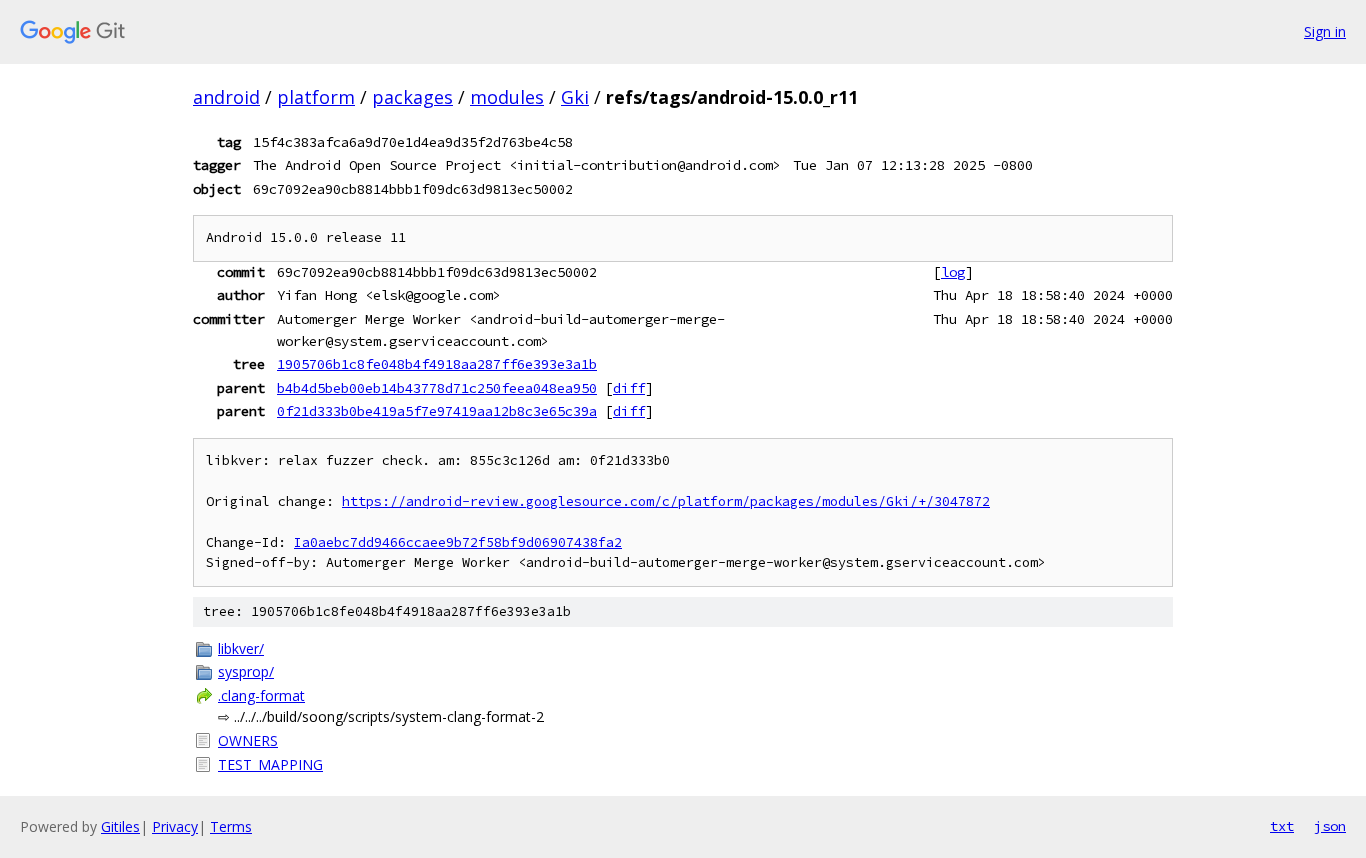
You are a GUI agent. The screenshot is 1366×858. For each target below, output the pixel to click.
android (226, 97)
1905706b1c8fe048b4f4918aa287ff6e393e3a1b (437, 364)
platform (316, 97)
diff (629, 388)
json (1330, 826)
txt (1282, 826)
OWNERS (248, 740)
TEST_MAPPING (270, 764)
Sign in (1325, 31)
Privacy (175, 826)
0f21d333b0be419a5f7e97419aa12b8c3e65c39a (437, 411)
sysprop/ (246, 671)
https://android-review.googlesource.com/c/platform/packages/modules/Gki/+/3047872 (666, 501)
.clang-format (261, 695)
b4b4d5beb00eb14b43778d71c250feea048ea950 (437, 388)
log (953, 272)
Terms (231, 826)
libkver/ (241, 648)
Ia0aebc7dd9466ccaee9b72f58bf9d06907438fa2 (458, 542)
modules (507, 97)
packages (412, 97)
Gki (575, 97)
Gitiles (120, 826)
